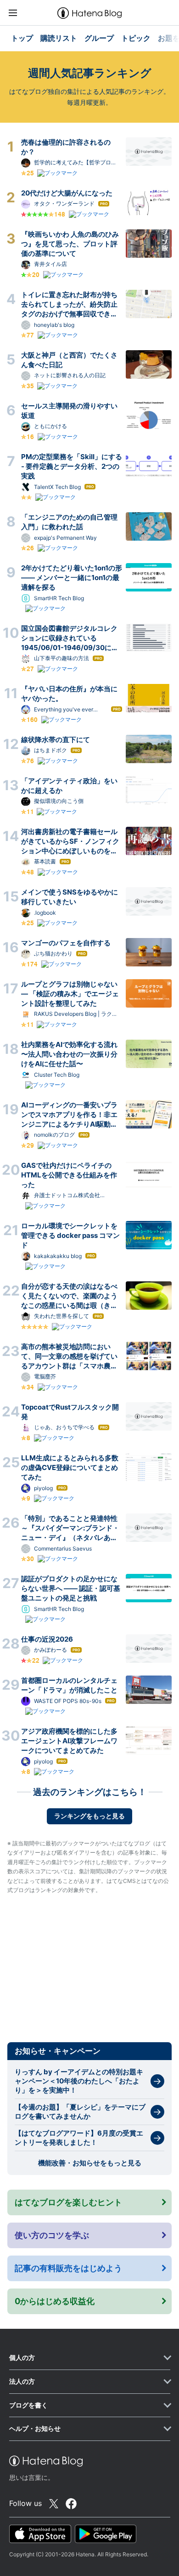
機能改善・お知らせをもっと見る (90, 2163)
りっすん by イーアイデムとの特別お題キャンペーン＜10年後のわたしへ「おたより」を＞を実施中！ (79, 2081)
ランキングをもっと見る (89, 1816)
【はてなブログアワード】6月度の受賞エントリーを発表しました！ (79, 2138)
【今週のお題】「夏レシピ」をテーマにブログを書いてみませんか (80, 2112)
